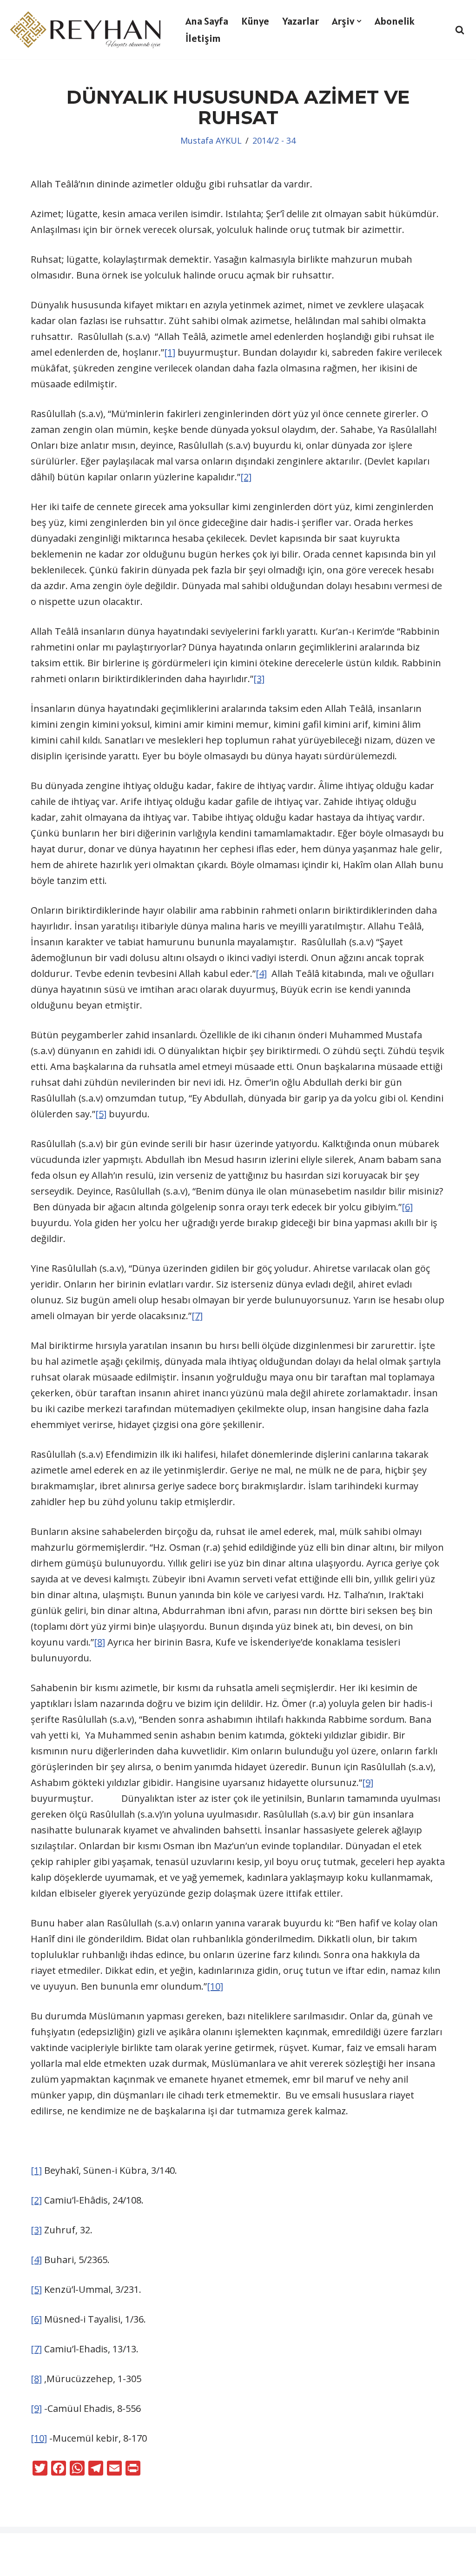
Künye (255, 21)
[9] (368, 1783)
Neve (18, 2546)
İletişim (203, 38)
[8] (99, 1642)
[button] (359, 21)
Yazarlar (301, 21)
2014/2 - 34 (274, 140)
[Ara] (460, 30)
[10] (215, 1986)
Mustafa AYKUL (211, 140)
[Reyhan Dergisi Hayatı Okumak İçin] (88, 30)
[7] (197, 1316)
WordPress (63, 2546)
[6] (407, 1207)
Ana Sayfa (207, 21)
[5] (101, 1114)
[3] (259, 679)
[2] (246, 477)
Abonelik (395, 21)
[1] (170, 352)
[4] (261, 973)
